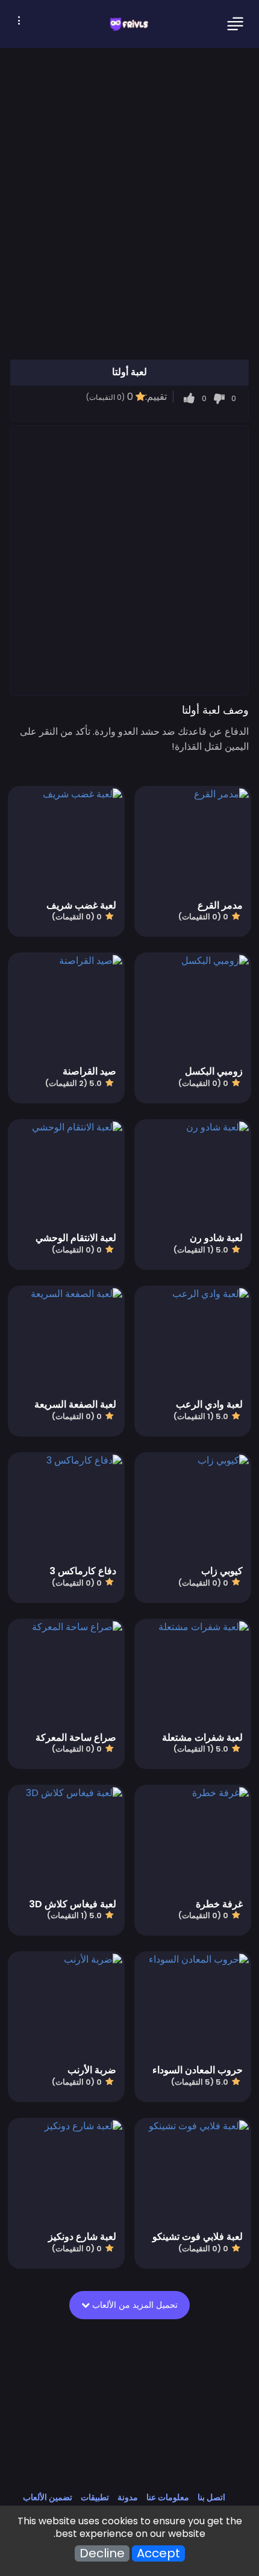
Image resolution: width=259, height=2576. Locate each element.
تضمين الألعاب (48, 2497)
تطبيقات (95, 2497)
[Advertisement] (129, 560)
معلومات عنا (168, 2497)
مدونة (128, 2497)
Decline (102, 2553)
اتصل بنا (211, 2497)
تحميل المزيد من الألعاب (134, 2305)
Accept (158, 2553)
